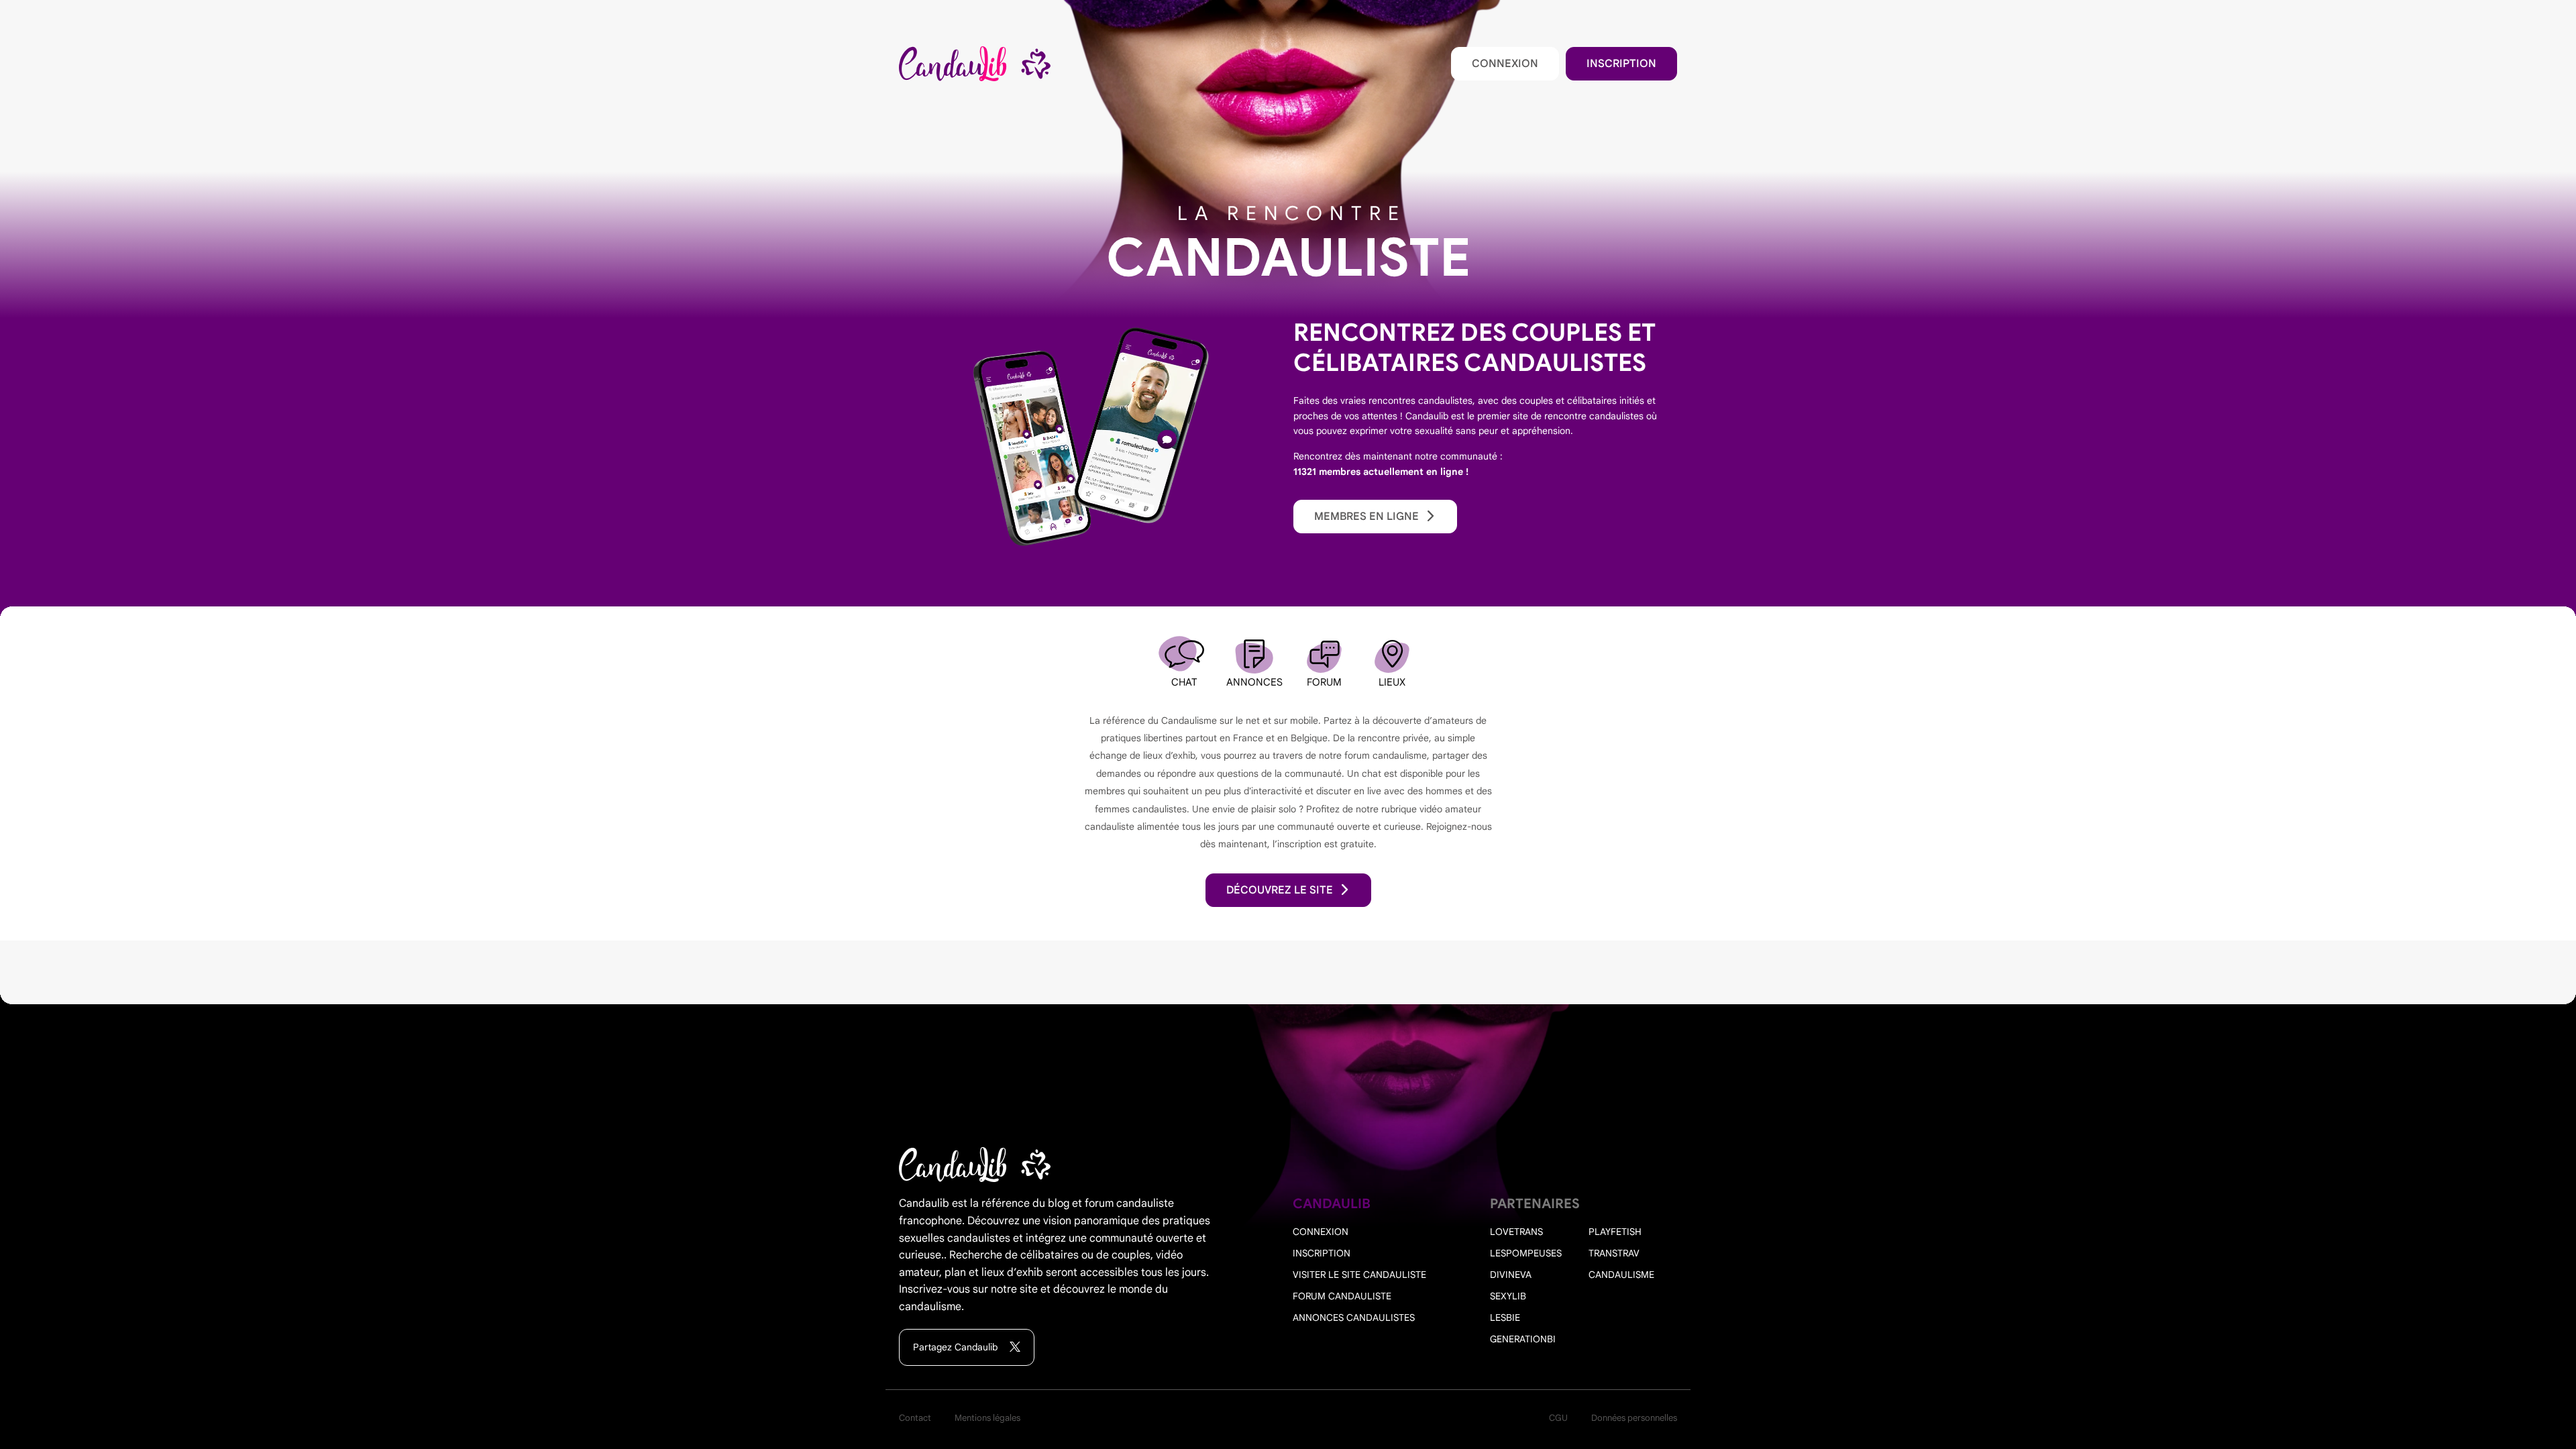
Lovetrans (1516, 1232)
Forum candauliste (1342, 1296)
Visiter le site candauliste (1359, 1275)
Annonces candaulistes (1354, 1318)
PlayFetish (1615, 1232)
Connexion (1505, 64)
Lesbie (1505, 1318)
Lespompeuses (1526, 1253)
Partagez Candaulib (957, 1347)
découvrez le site (1280, 890)
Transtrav (1614, 1253)
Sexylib (1508, 1296)
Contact (915, 1418)
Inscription (1621, 64)
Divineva (1511, 1275)
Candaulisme (1621, 1275)
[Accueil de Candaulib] (975, 64)
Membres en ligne (1366, 517)
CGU (1558, 1418)
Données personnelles (1634, 1418)
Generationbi (1523, 1339)
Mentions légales (987, 1418)
